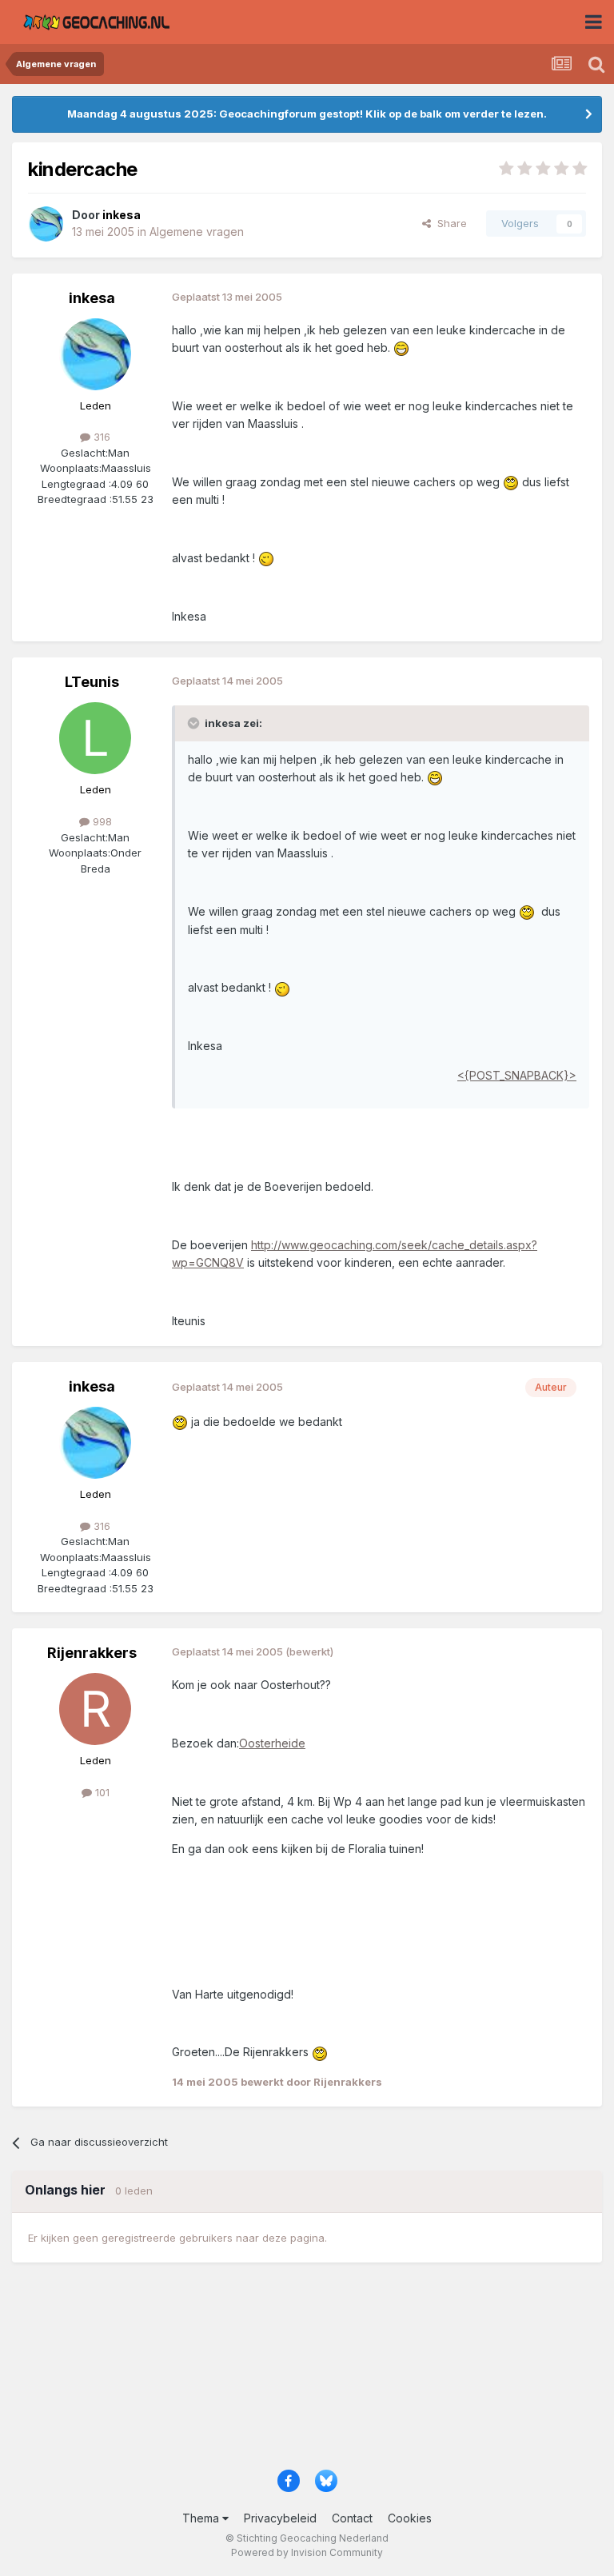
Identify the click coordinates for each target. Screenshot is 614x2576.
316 (100, 437)
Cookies (410, 2518)
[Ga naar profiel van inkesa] (46, 224)
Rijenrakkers (92, 1653)
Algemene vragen (197, 232)
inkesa (92, 298)
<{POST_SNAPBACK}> (517, 1075)
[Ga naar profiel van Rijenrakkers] (95, 1709)
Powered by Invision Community (307, 2552)
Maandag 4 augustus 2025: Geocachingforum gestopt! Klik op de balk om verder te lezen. (307, 114)
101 (101, 1792)
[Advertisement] (307, 2373)
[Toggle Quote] (195, 723)
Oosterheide (272, 1743)
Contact (352, 2518)
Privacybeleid (280, 2518)
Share (449, 223)
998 (101, 821)
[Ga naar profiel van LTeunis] (95, 738)
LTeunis (92, 682)
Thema (202, 2518)
